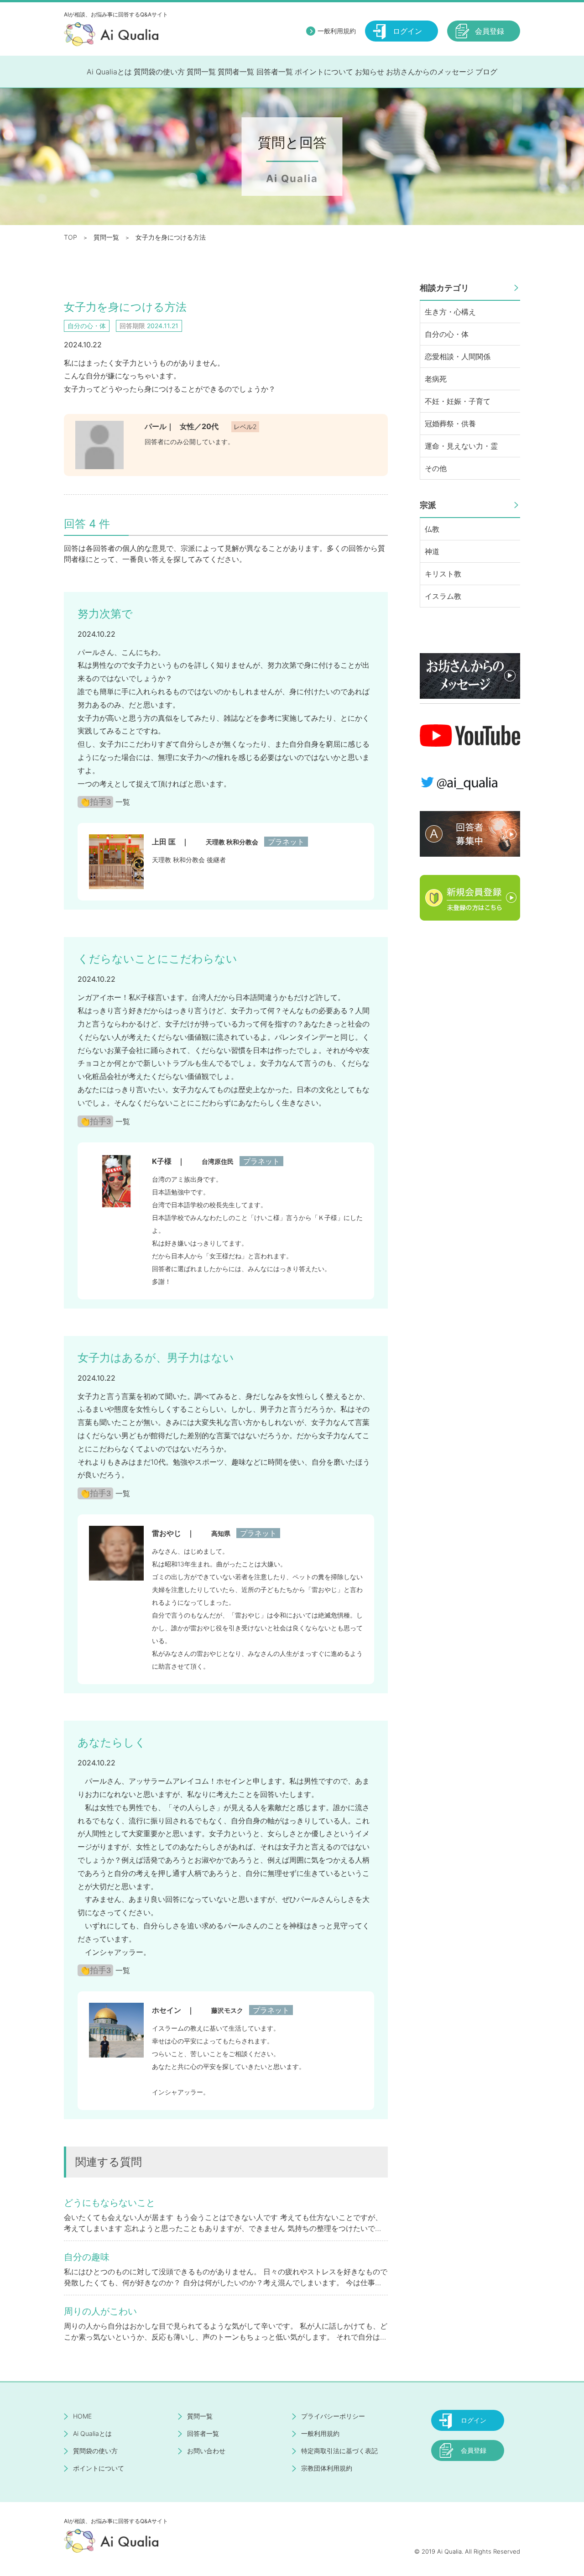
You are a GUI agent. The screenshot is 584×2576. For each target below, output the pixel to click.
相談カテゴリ (444, 288)
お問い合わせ (206, 2451)
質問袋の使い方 (159, 72)
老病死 (436, 379)
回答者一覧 (275, 72)
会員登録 (490, 31)
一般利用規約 (337, 31)
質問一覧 (201, 72)
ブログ (486, 72)
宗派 (428, 505)
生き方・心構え (450, 312)
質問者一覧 (236, 72)
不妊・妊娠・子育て (458, 401)
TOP (70, 237)
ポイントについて (324, 72)
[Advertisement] (470, 1076)
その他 (436, 468)
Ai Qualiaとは (109, 72)
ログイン (407, 31)
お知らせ (370, 72)
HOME (82, 2416)
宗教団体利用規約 (327, 2468)
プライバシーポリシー (333, 2416)
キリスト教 (443, 574)
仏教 (432, 529)
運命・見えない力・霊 (461, 446)
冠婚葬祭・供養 (450, 424)
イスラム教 (443, 596)
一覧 (123, 802)
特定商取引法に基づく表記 (339, 2451)
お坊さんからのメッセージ (430, 72)
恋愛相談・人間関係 (458, 356)
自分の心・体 (447, 334)
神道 (432, 551)
